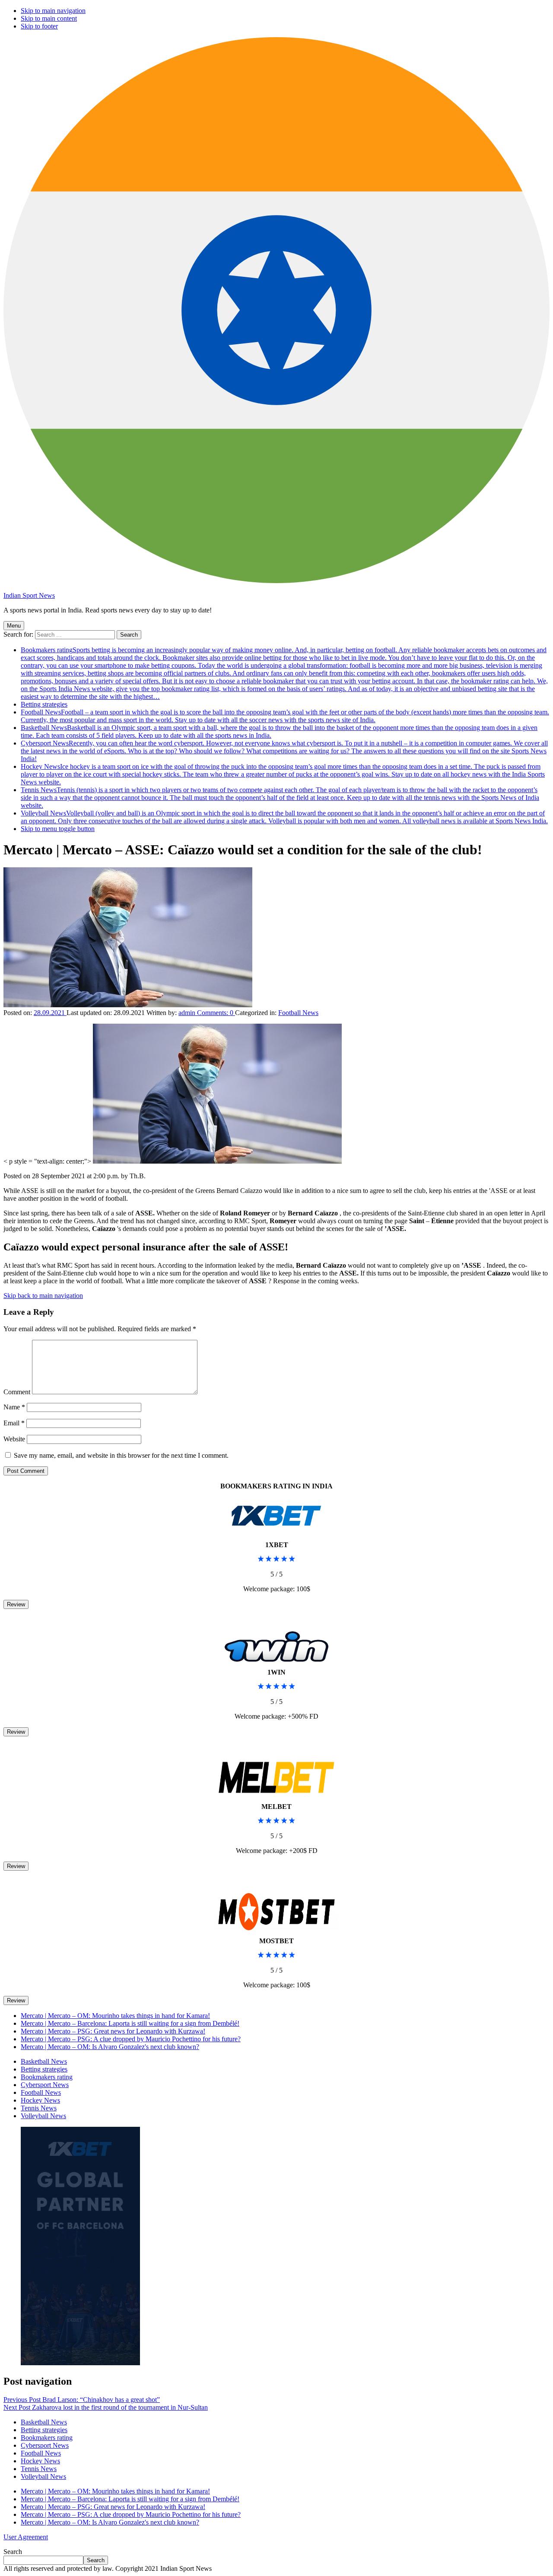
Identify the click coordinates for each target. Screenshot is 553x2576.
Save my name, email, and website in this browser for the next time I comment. (121, 1455)
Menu (14, 626)
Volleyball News (284, 817)
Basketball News (44, 2061)
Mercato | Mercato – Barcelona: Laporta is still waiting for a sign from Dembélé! (130, 2023)
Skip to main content (49, 18)
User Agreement (26, 2537)
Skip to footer (39, 26)
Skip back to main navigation (43, 1296)
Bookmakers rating (284, 673)
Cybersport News (284, 751)
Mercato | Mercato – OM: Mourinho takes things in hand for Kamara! (115, 2016)
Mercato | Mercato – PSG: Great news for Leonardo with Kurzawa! (113, 2031)
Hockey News (283, 774)
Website (14, 1439)
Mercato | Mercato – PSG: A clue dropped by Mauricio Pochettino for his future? (131, 2039)
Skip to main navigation (53, 11)
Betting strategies (44, 704)
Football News (285, 716)
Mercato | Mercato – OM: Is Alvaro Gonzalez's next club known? (110, 2047)
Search (13, 2552)
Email (14, 1423)
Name (14, 1407)
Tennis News (280, 798)
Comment (17, 1392)
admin (188, 1013)
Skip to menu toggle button (58, 829)
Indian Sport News (29, 595)
